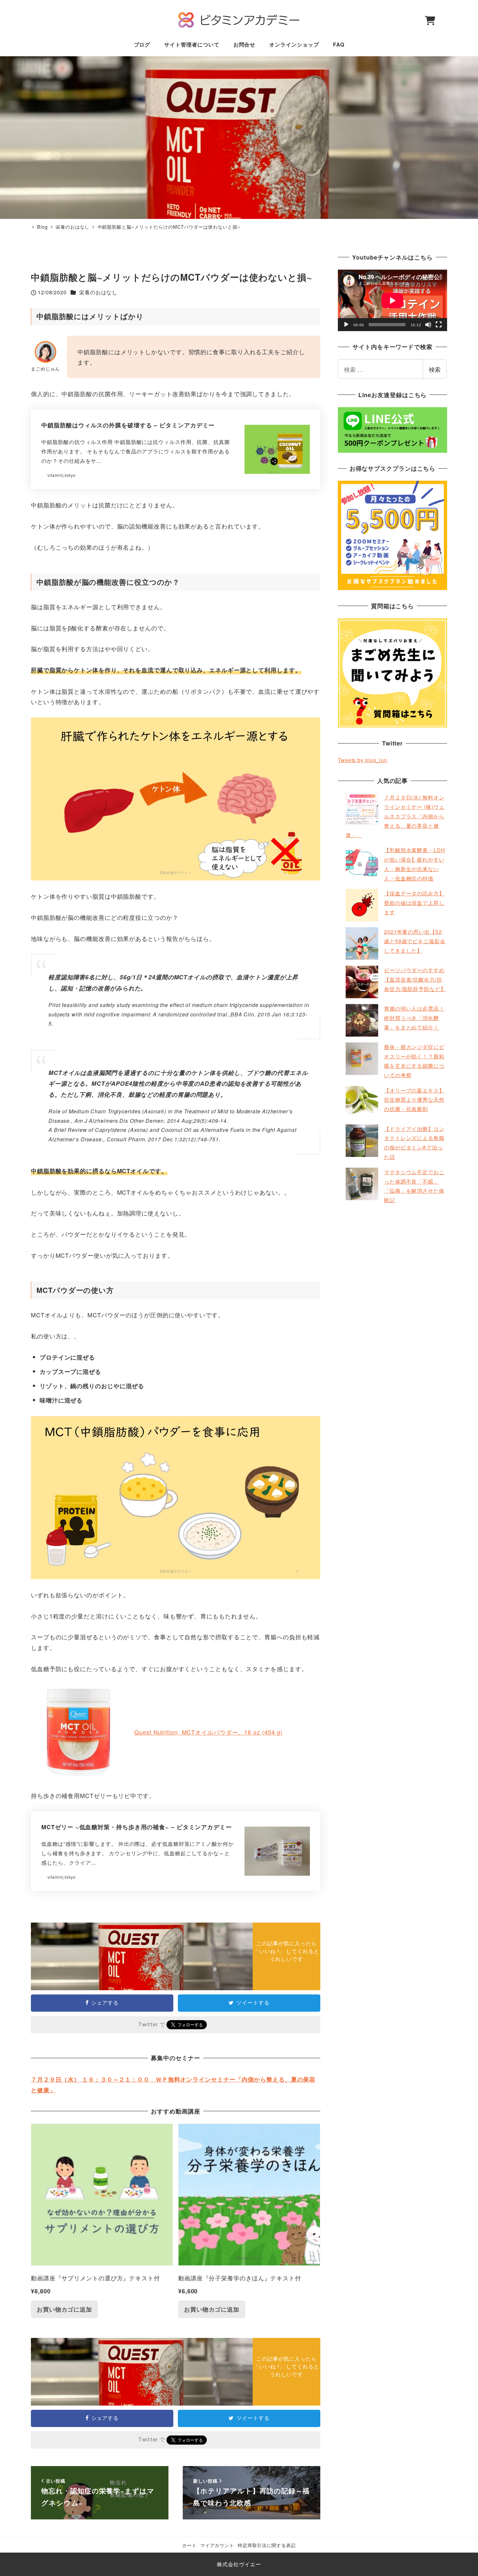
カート (189, 2545)
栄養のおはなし (98, 292)
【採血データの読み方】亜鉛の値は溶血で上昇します (414, 903)
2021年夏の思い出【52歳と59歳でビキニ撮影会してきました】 (415, 941)
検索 (435, 369)
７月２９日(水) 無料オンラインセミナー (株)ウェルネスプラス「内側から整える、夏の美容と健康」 (395, 816)
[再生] (346, 325)
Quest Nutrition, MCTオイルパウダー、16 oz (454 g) (208, 1732)
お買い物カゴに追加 (64, 2309)
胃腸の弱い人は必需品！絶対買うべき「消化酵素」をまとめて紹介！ (414, 1018)
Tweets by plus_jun (363, 760)
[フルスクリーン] (439, 325)
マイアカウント (217, 2545)
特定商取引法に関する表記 (267, 2545)
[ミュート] (428, 325)
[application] (392, 300)
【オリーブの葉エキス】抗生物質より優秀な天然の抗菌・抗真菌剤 (414, 1100)
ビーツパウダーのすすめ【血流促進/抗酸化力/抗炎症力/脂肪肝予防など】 (415, 979)
